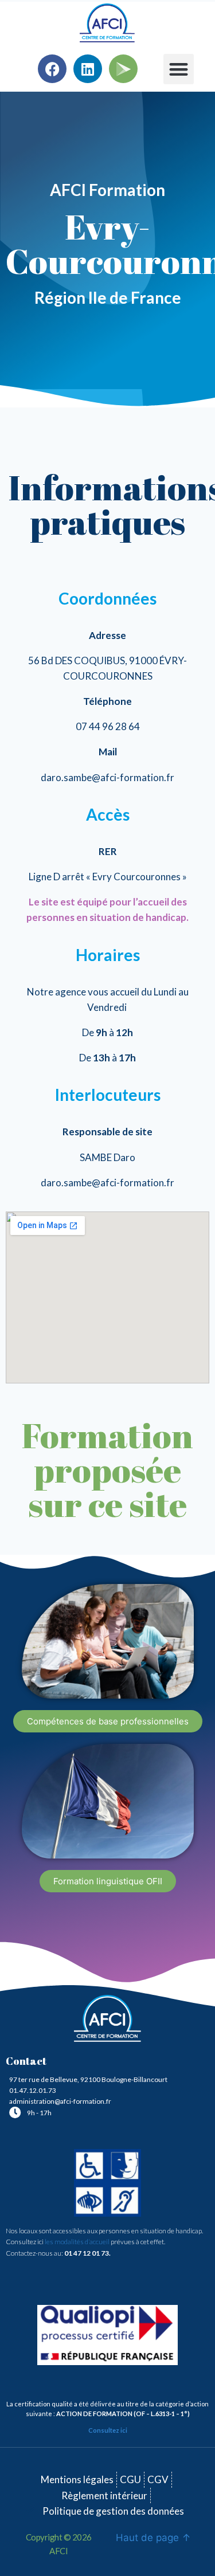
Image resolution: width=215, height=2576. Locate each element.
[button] (179, 69)
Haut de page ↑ (153, 2538)
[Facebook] (52, 69)
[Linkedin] (88, 69)
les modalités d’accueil (77, 2242)
